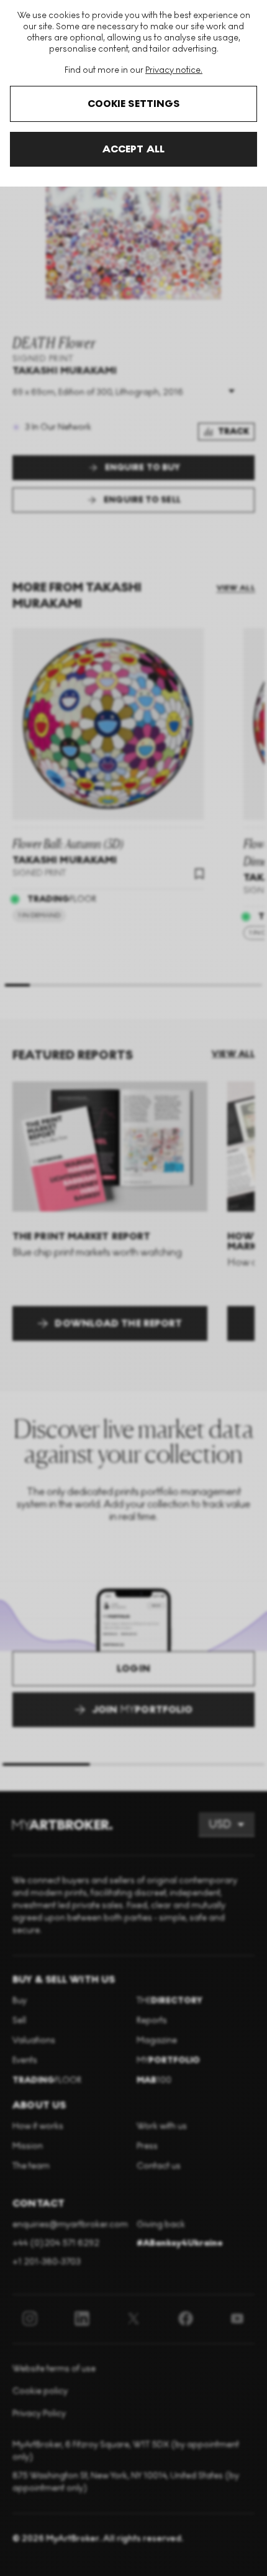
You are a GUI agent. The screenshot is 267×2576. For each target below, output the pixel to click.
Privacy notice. (174, 70)
